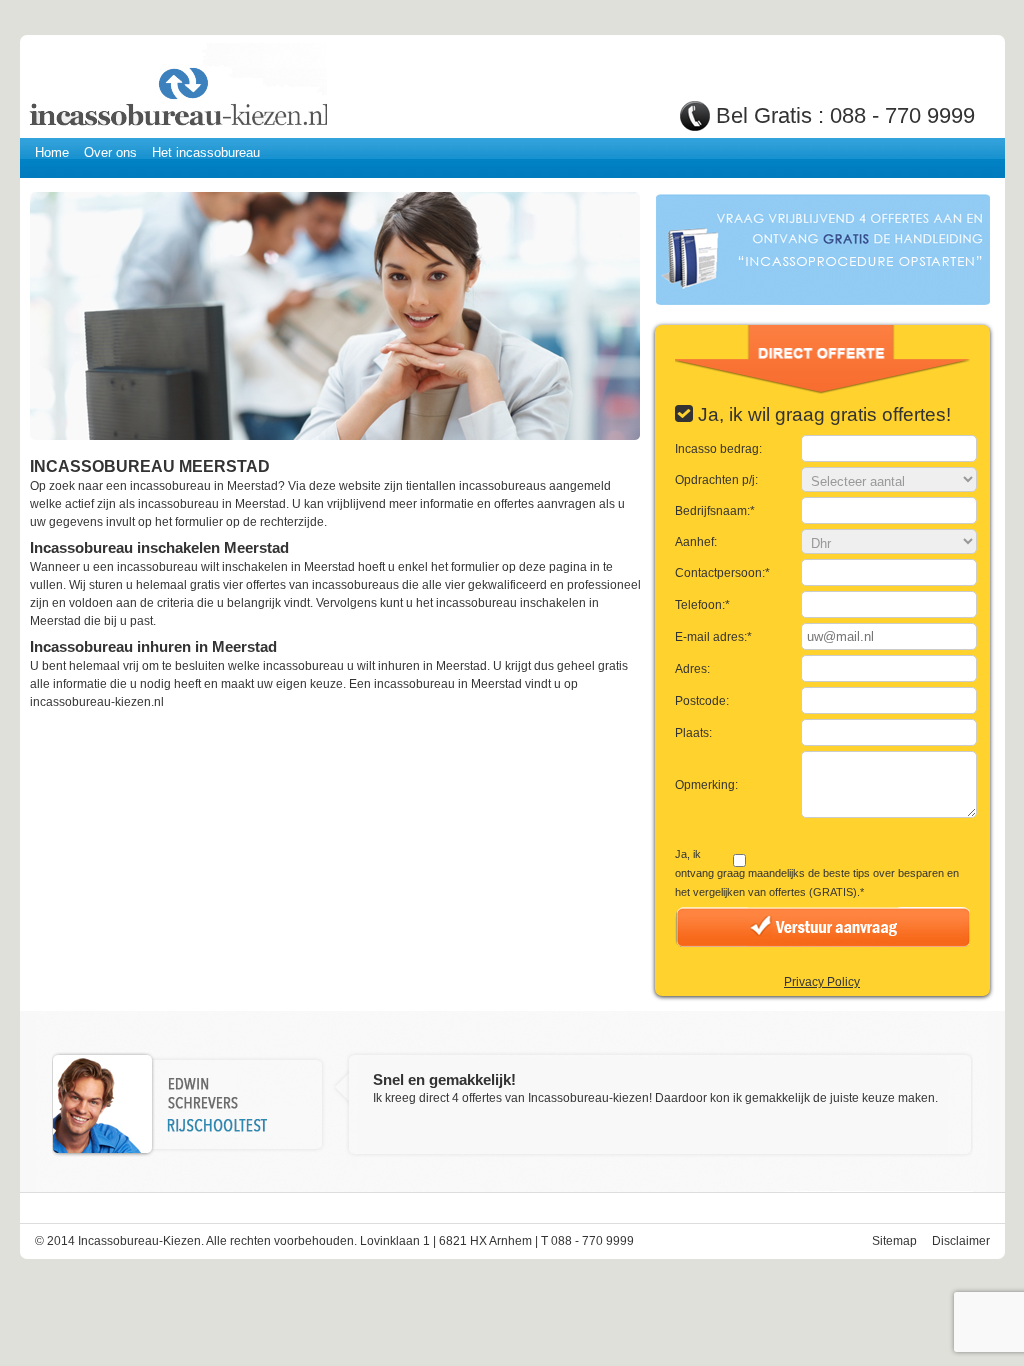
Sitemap (894, 1241)
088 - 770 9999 (902, 115)
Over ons (110, 152)
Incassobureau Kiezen (177, 87)
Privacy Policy (822, 982)
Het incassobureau (206, 152)
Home (52, 152)
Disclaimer (961, 1241)
